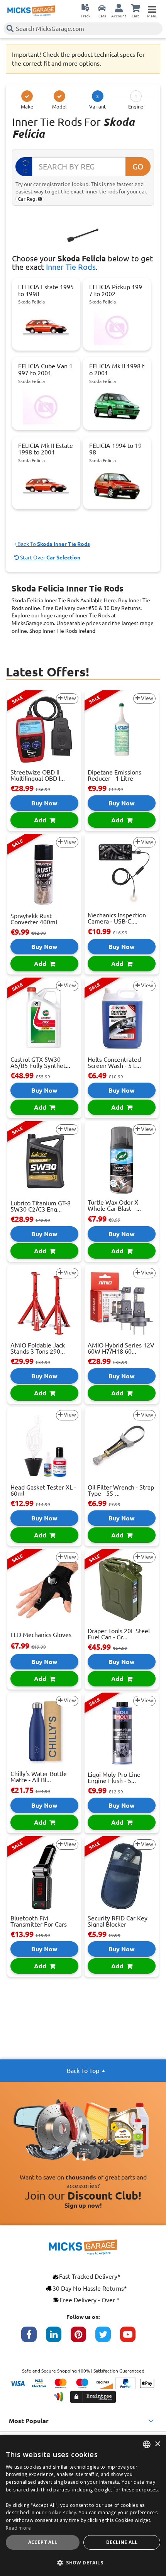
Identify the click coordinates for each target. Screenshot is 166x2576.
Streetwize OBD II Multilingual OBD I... (38, 775)
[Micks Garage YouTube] (132, 2338)
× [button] (157, 2444)
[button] (83, 2562)
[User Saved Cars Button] (102, 8)
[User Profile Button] (119, 8)
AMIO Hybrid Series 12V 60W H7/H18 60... (121, 1348)
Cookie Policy (61, 2512)
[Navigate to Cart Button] (136, 8)
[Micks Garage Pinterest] (83, 2338)
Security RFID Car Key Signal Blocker (118, 1921)
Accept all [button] (43, 2542)
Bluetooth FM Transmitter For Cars (39, 1921)
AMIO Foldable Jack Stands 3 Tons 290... (38, 1348)
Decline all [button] (122, 2542)
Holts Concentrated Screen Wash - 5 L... (114, 1063)
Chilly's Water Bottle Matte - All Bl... (39, 1777)
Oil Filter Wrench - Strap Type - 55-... (121, 1490)
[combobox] (147, 2444)
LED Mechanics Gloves (41, 1635)
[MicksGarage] (31, 11)
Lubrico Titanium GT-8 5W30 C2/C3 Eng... (41, 1206)
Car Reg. (28, 199)
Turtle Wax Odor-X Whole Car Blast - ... (114, 1205)
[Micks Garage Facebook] (34, 2338)
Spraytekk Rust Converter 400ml (34, 919)
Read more (19, 2528)
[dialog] (83, 2505)
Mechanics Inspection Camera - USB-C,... (117, 918)
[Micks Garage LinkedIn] (58, 2338)
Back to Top (83, 2071)
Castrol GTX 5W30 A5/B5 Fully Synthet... (40, 1063)
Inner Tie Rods (71, 267)
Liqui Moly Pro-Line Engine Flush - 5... (114, 1778)
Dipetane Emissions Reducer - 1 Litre (114, 775)
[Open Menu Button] (152, 8)
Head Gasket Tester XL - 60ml (43, 1490)
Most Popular (29, 2421)
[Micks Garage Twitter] (108, 2338)
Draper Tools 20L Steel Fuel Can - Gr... (119, 1634)
